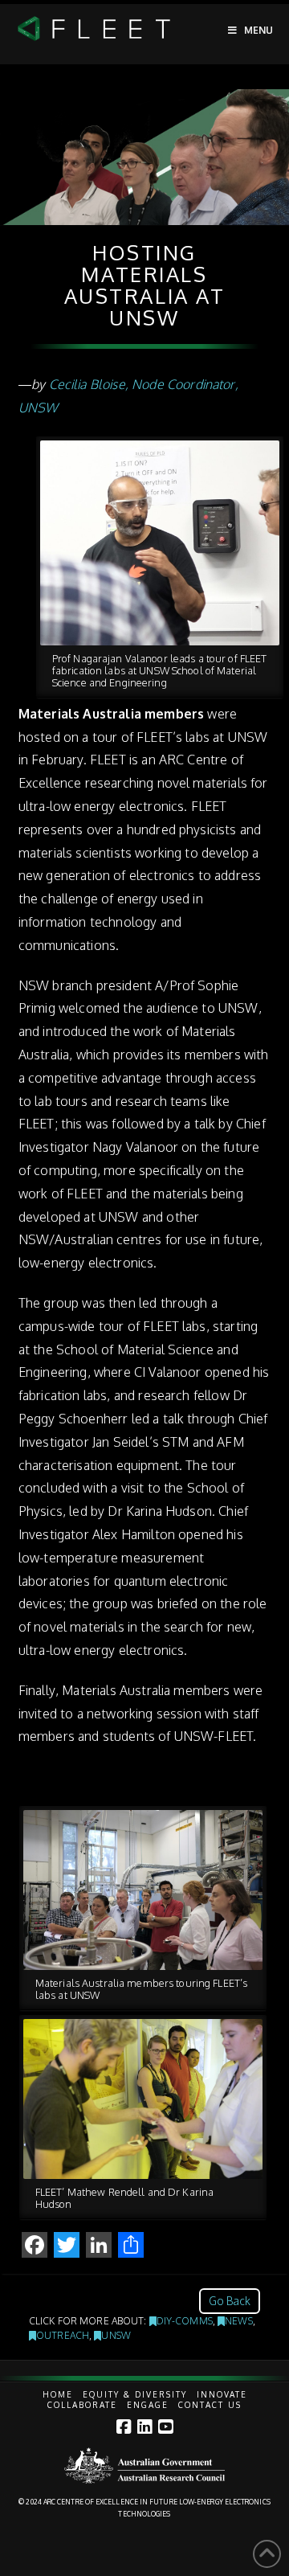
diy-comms (185, 2321)
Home (58, 2394)
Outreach (63, 2335)
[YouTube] (165, 2427)
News (238, 2321)
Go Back (230, 2301)
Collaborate (82, 2405)
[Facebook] (124, 2427)
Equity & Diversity (135, 2394)
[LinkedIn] (144, 2427)
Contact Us (210, 2405)
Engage (148, 2405)
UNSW (116, 2335)
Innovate (222, 2394)
